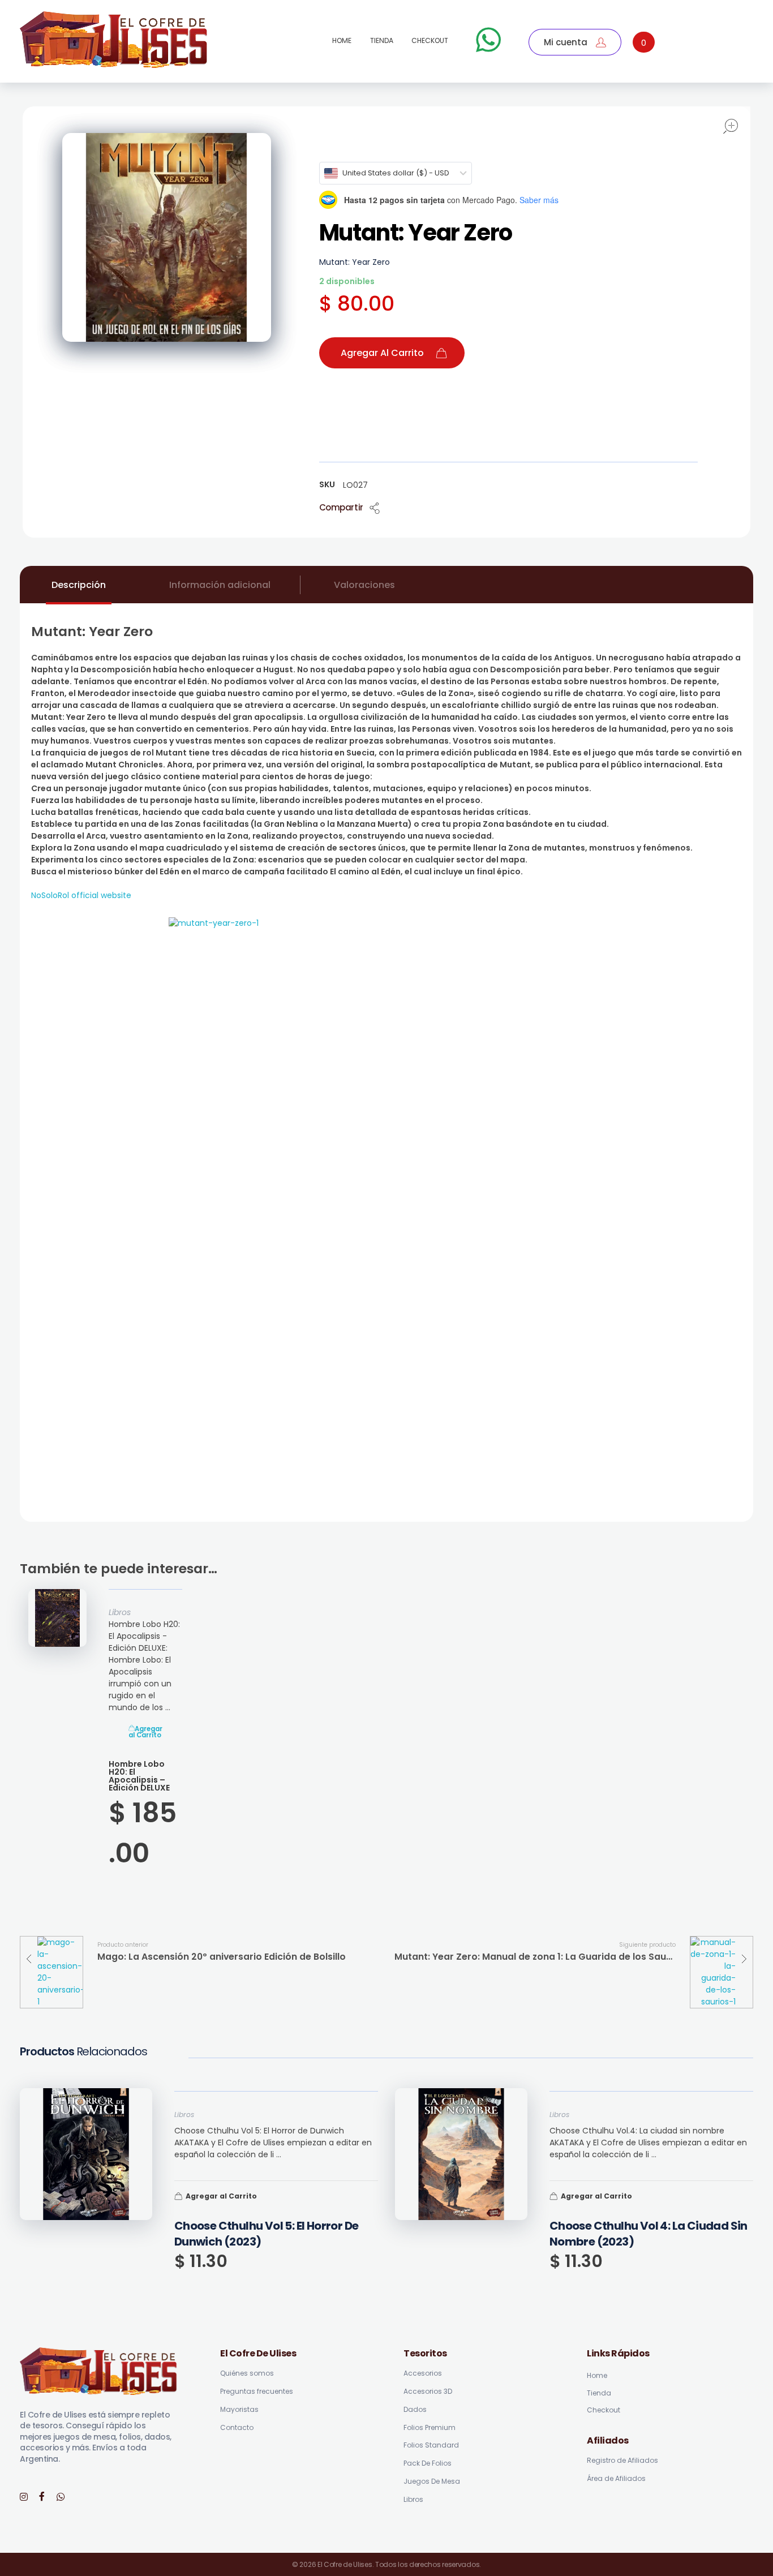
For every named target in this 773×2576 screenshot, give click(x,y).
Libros (120, 1612)
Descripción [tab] (79, 585)
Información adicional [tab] (220, 585)
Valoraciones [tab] (364, 585)
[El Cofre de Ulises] (114, 40)
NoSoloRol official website (81, 895)
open (731, 126)
